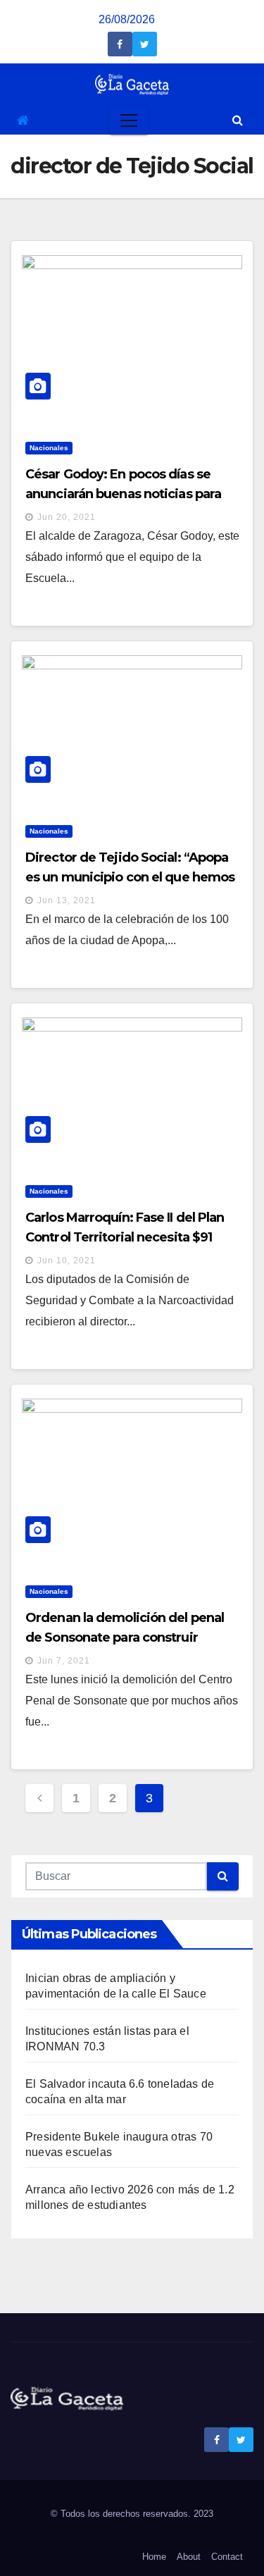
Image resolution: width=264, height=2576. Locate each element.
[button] (238, 120)
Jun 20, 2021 (67, 517)
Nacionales (49, 448)
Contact (227, 2557)
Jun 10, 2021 (67, 1261)
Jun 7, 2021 (64, 1661)
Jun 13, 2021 (67, 900)
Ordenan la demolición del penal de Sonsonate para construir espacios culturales (125, 1637)
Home (154, 2557)
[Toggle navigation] (129, 120)
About (189, 2557)
